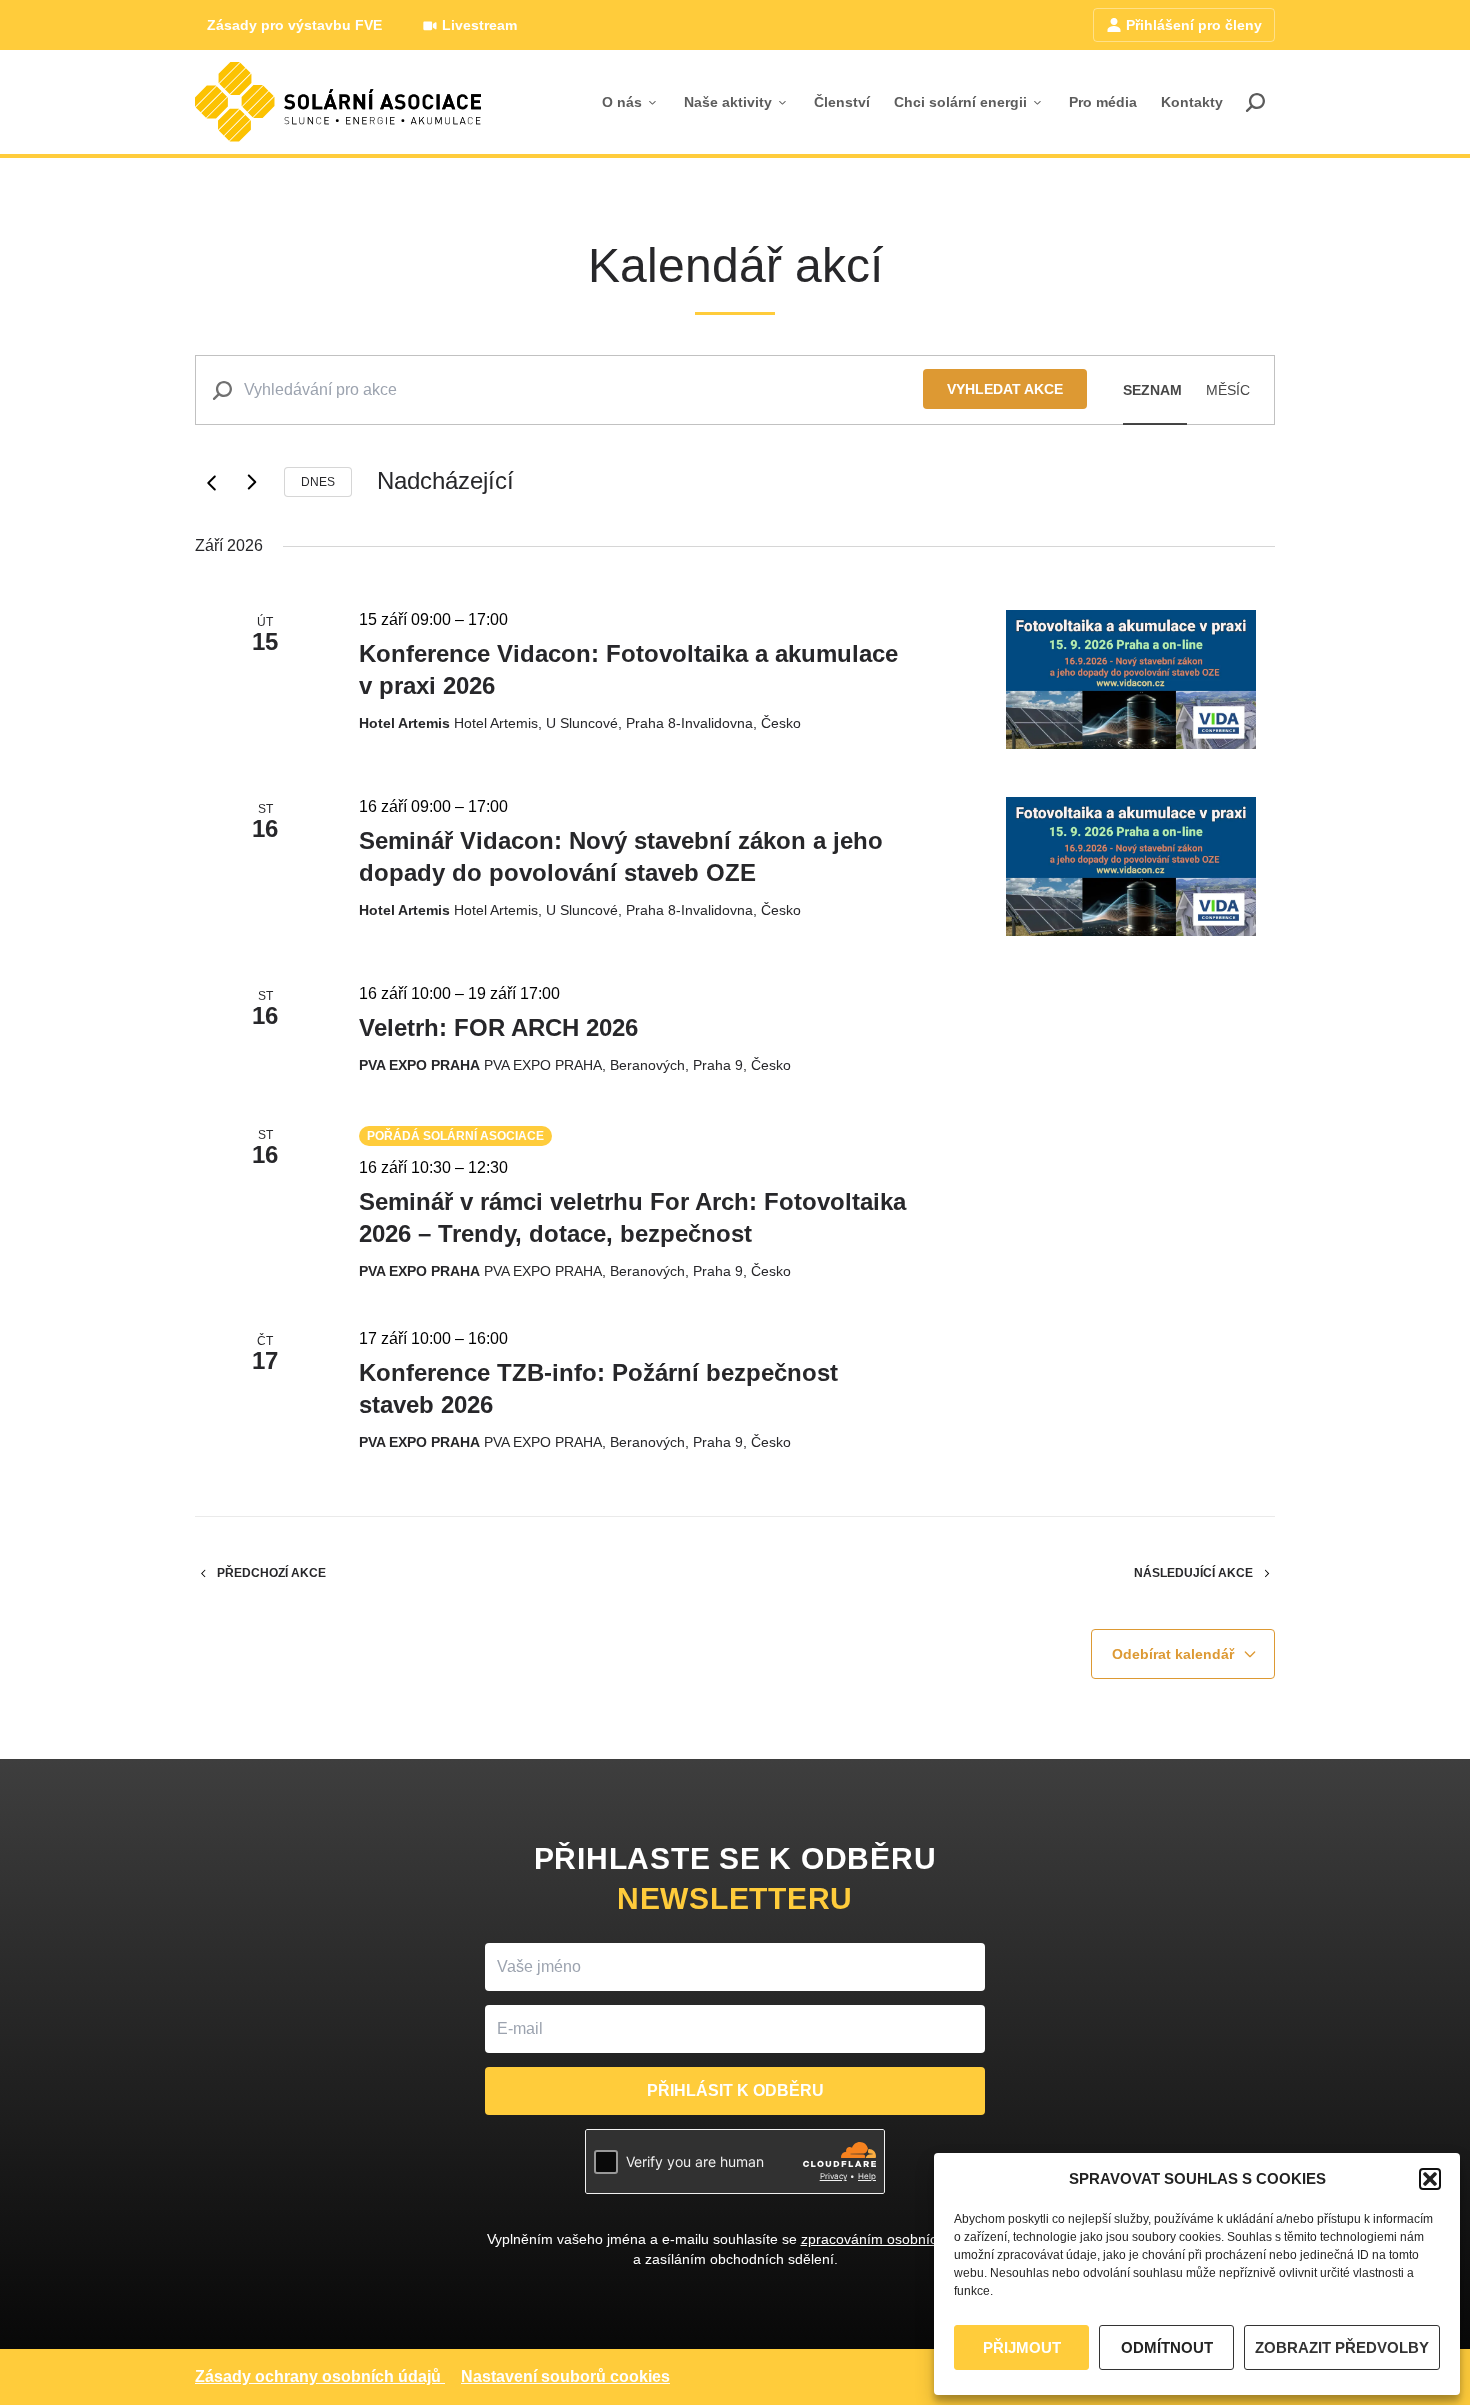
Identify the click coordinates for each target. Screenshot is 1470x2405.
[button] (1430, 2179)
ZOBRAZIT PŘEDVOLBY (1342, 2347)
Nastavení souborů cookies (565, 2376)
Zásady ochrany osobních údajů (318, 2376)
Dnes (318, 482)
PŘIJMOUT (1022, 2347)
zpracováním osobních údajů (892, 2239)
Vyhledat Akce (1005, 389)
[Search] (1255, 102)
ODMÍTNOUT (1167, 2347)
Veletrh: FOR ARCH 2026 (498, 1027)
